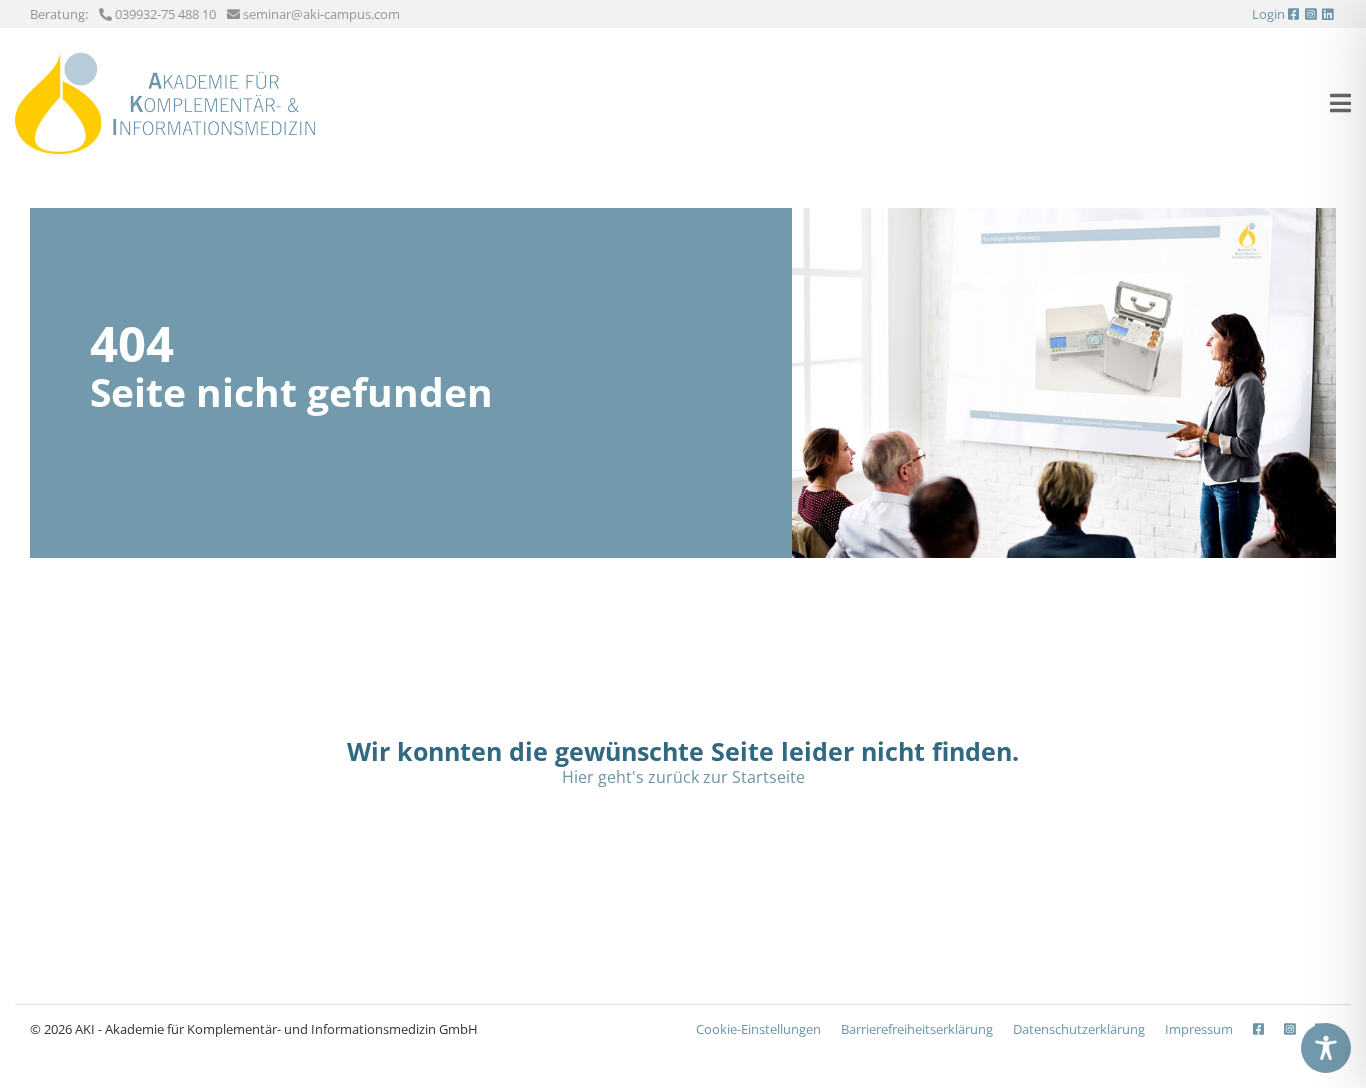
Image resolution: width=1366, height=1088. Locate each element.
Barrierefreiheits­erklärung (917, 1029)
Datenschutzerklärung (1079, 1029)
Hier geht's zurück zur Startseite (683, 777)
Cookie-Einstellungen (758, 1029)
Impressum (1199, 1029)
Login (1268, 14)
